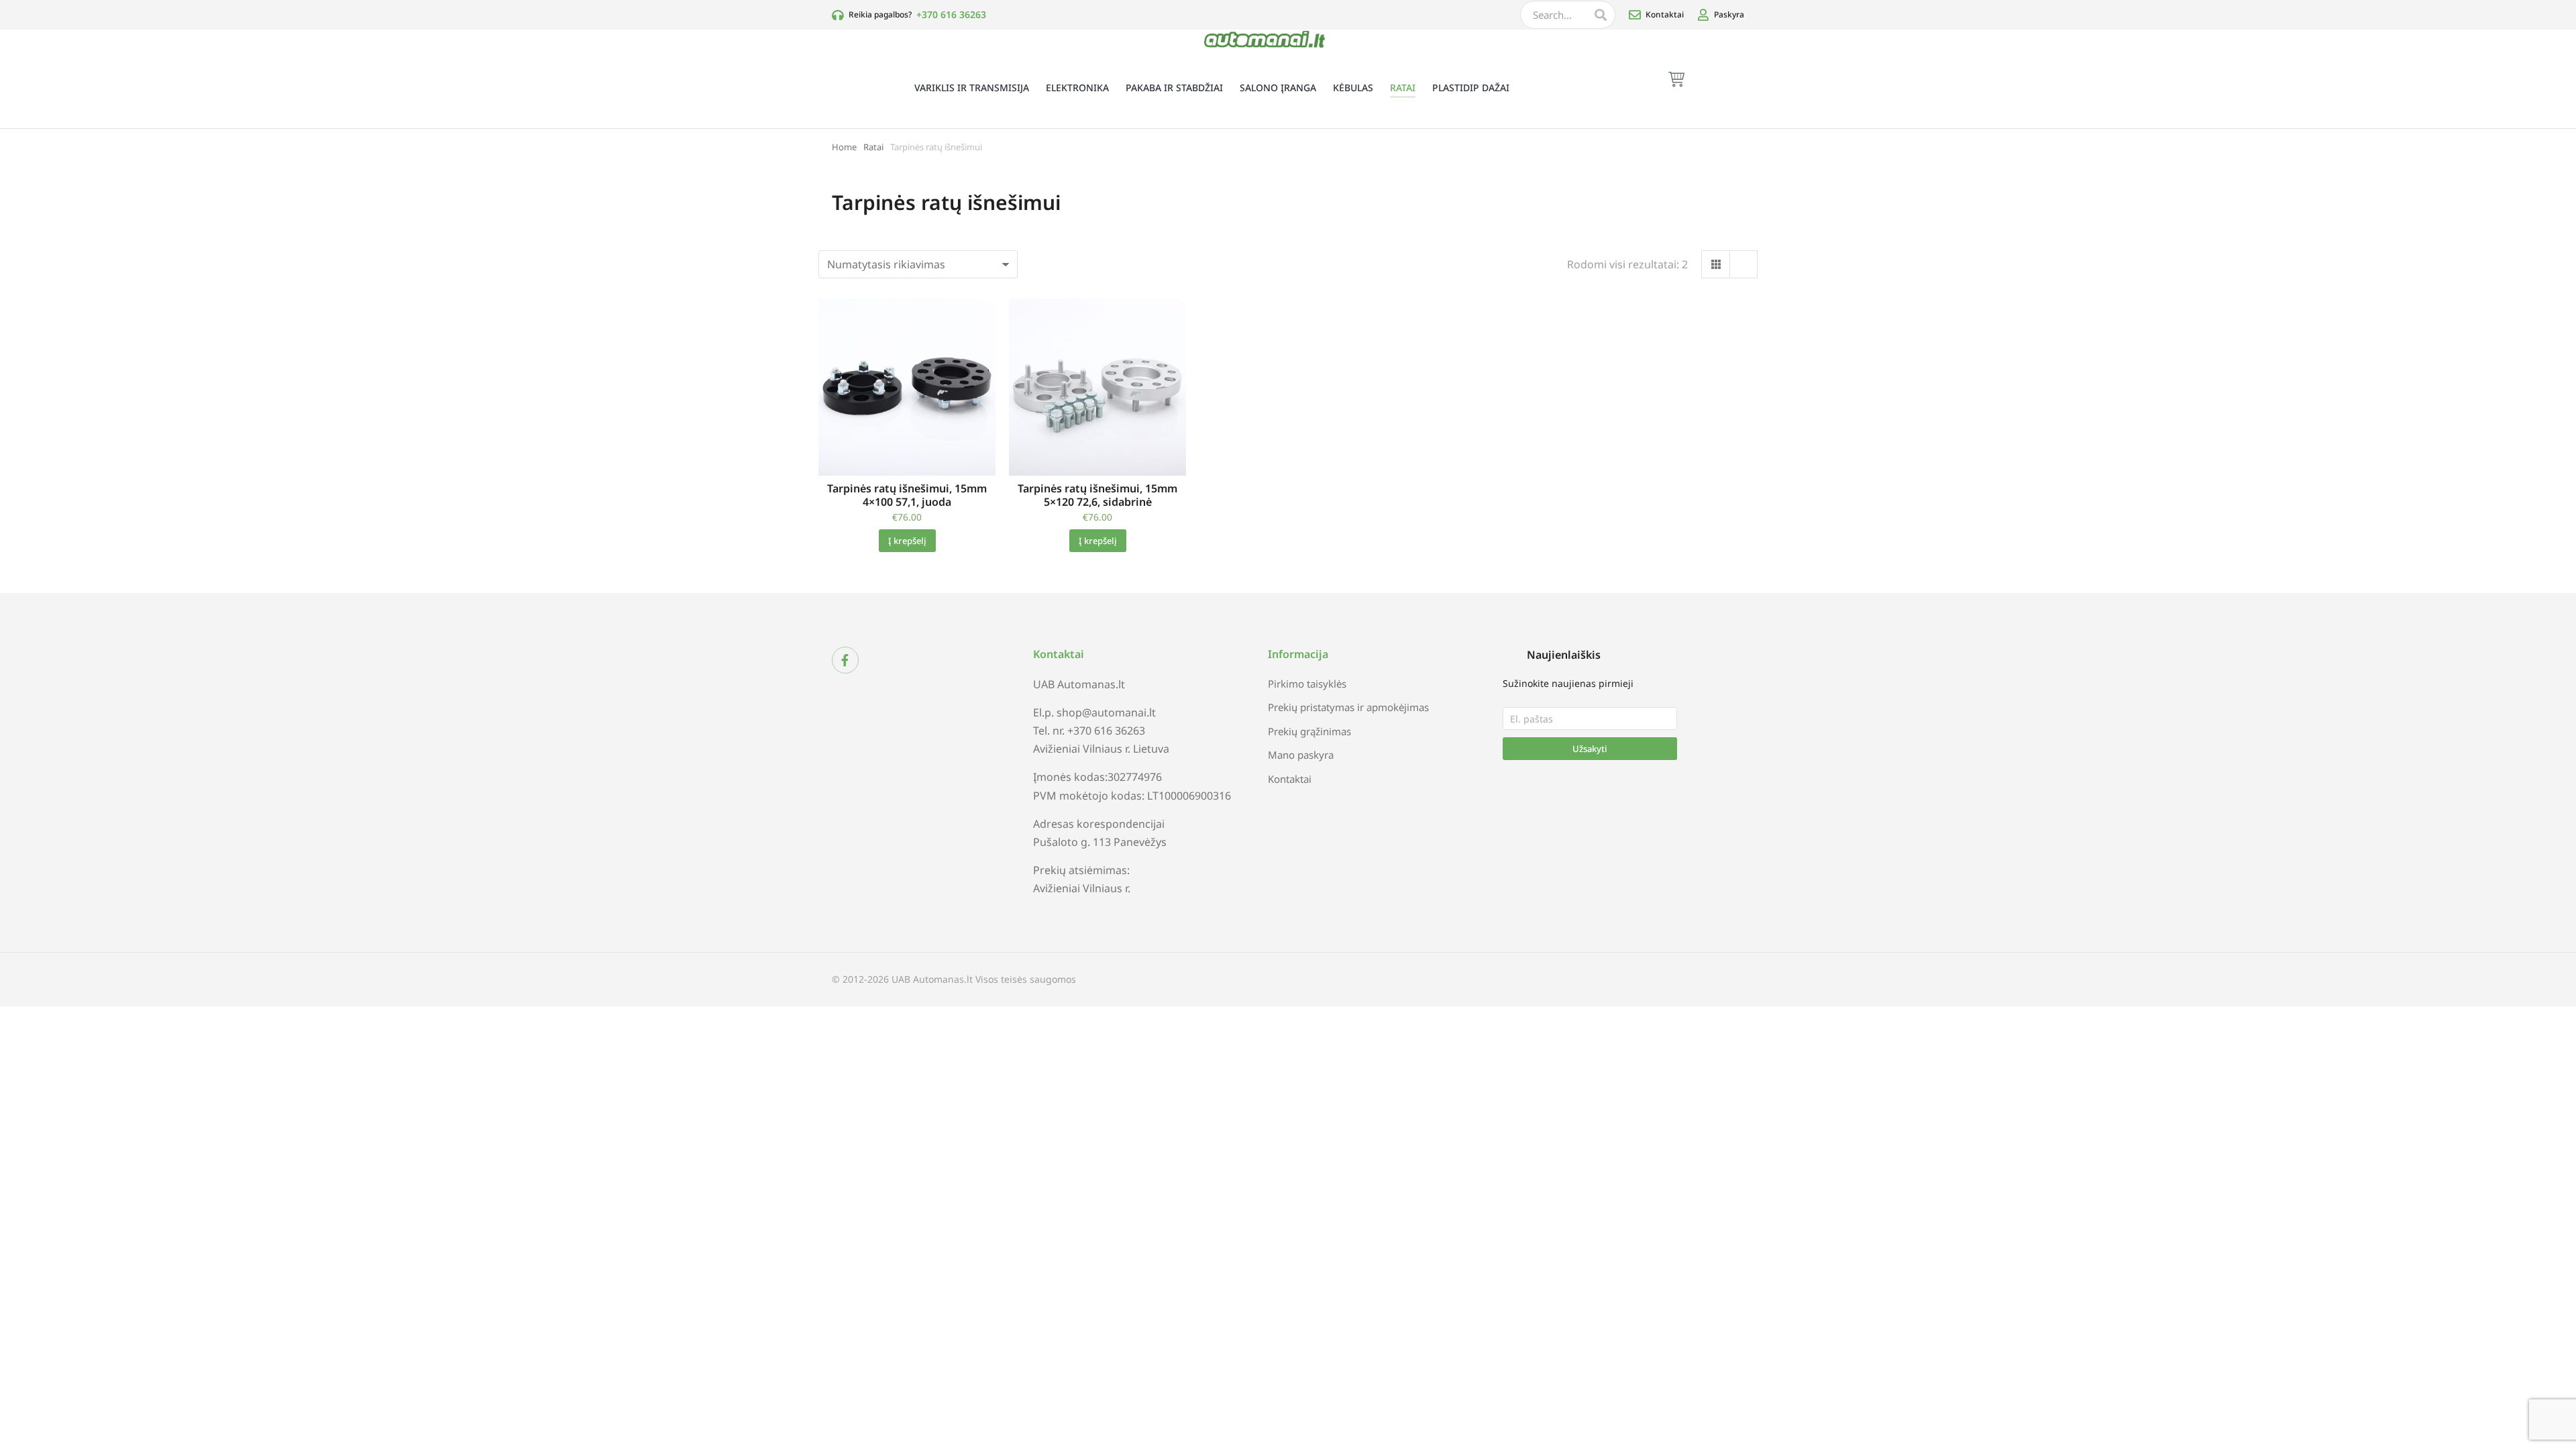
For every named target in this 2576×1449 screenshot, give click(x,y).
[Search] (1601, 15)
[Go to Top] (2556, 1382)
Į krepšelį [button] (907, 541)
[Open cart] (1676, 79)
